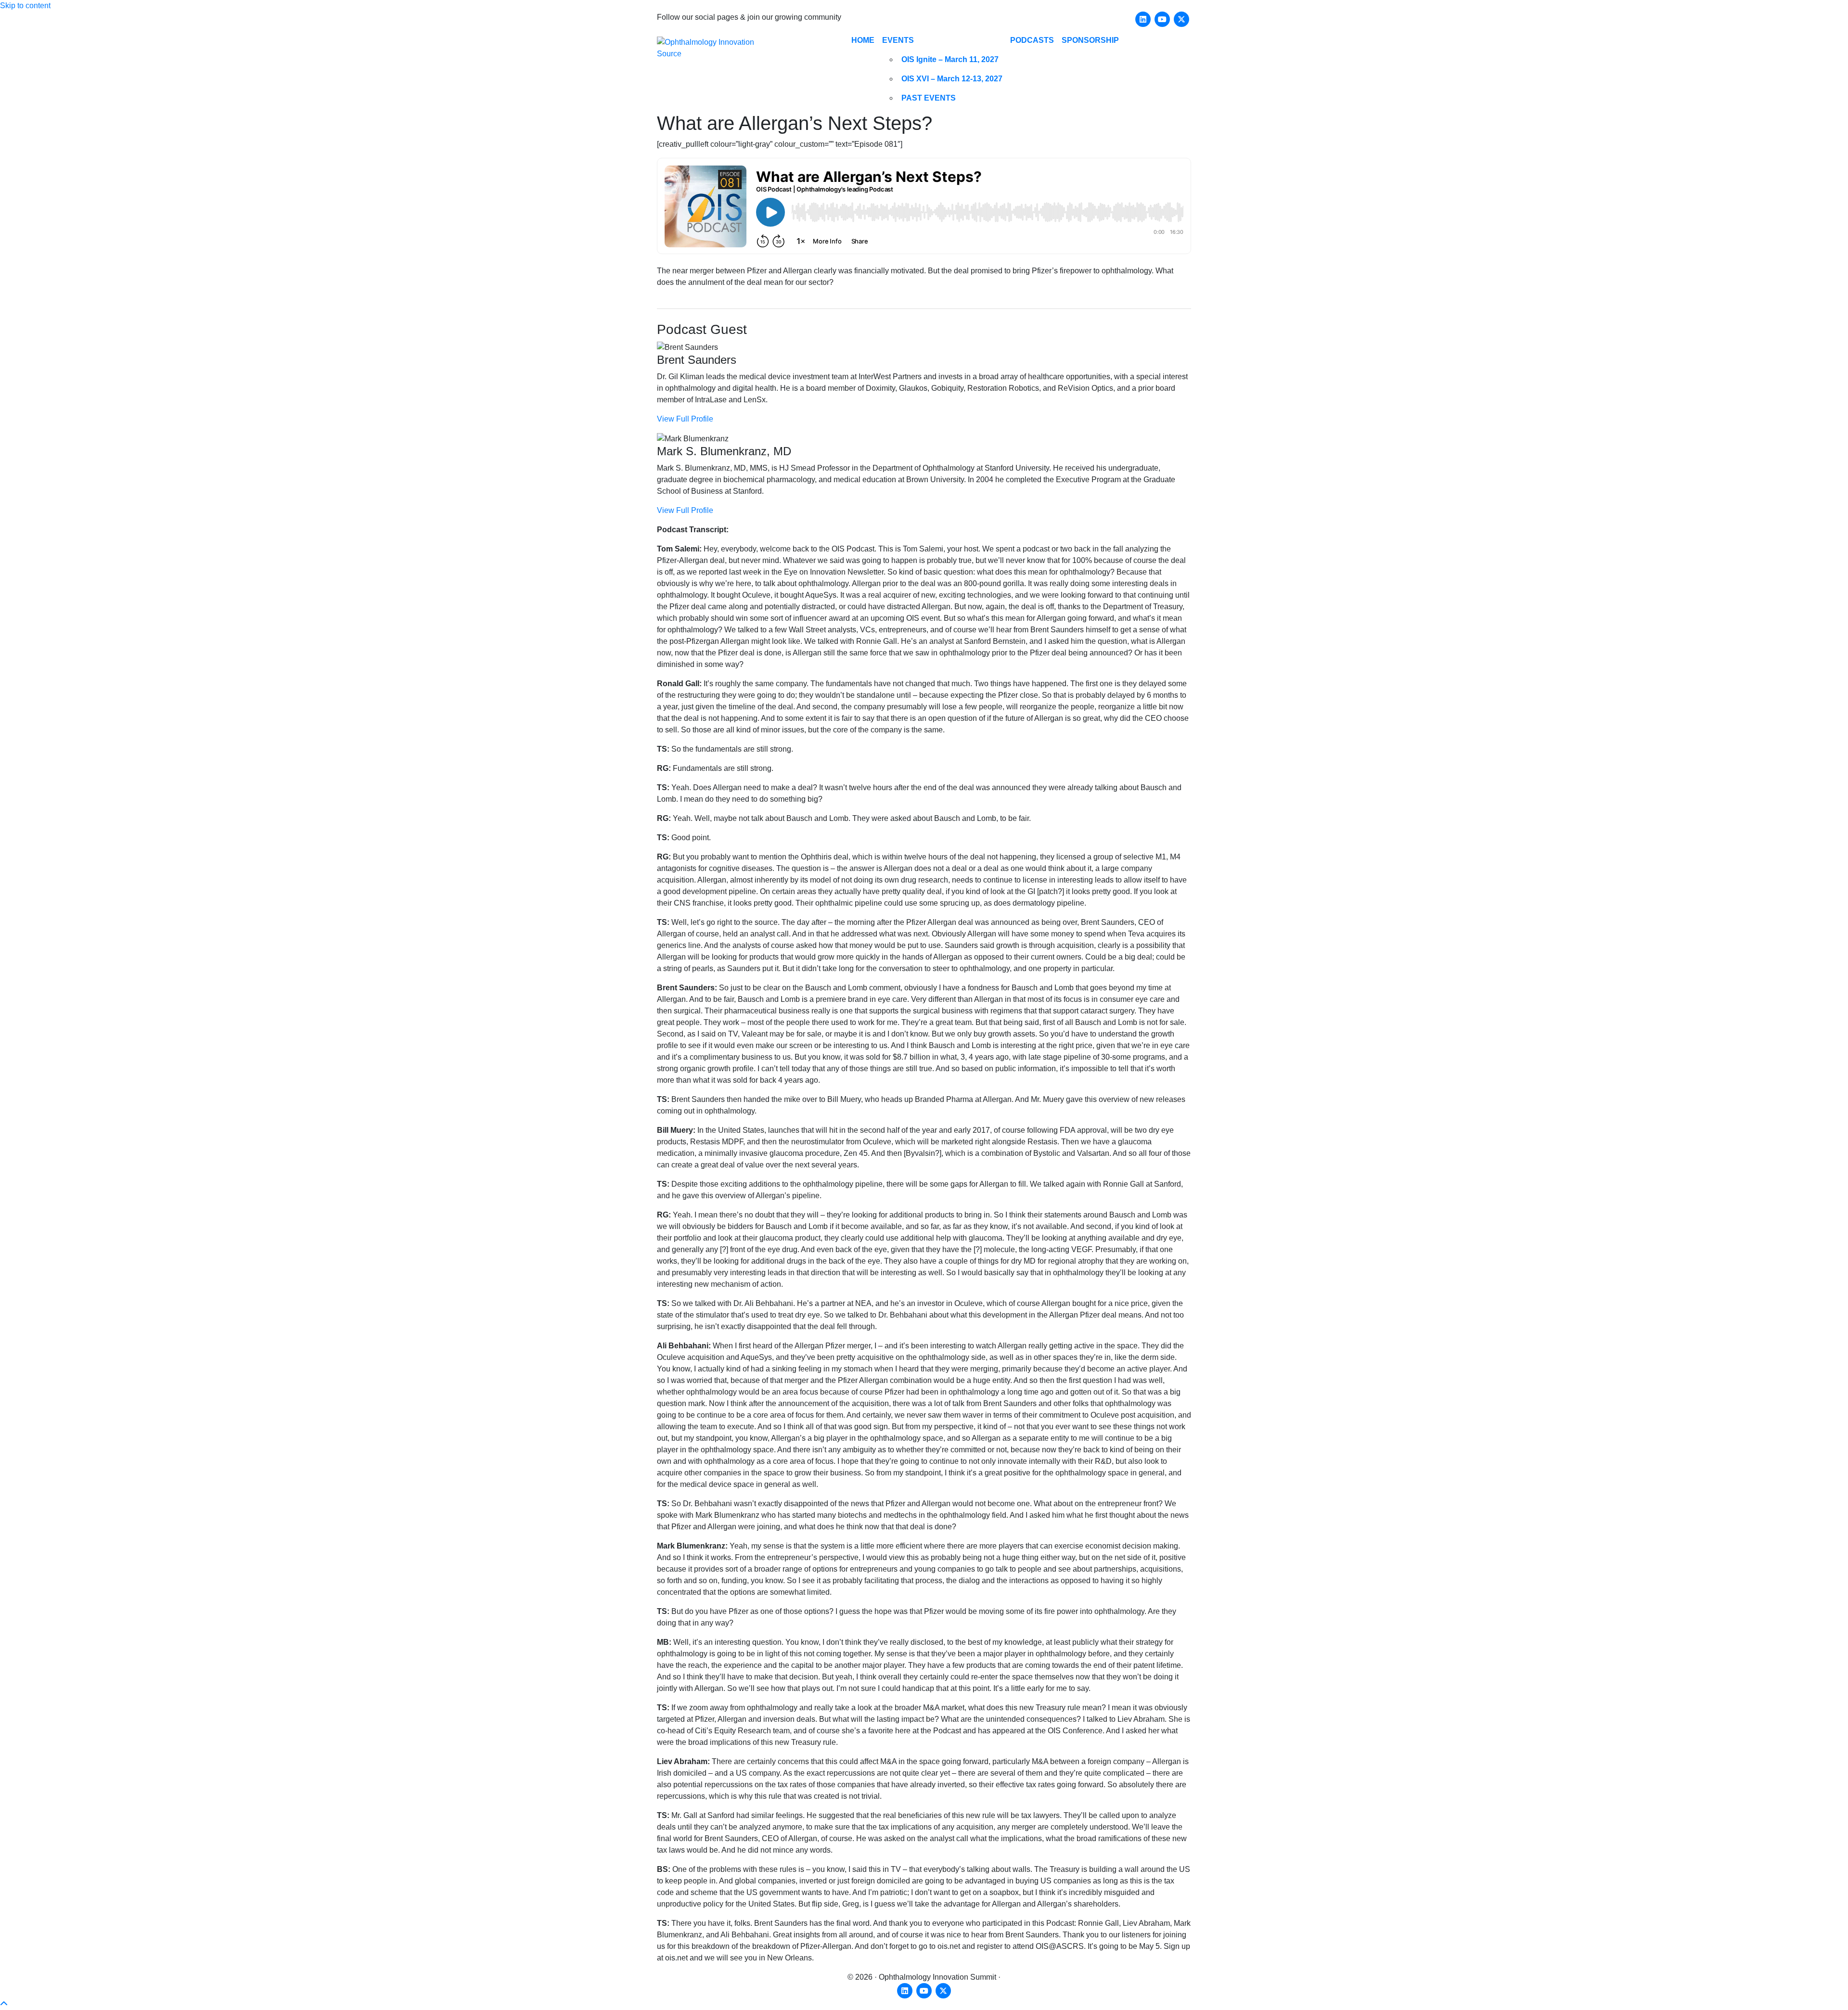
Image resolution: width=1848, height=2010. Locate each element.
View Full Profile (685, 419)
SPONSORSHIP (1090, 40)
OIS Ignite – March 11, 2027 (950, 59)
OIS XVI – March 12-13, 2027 (952, 79)
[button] (4, 2004)
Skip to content (25, 6)
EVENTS (898, 40)
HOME (863, 40)
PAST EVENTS (929, 98)
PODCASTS (1032, 40)
